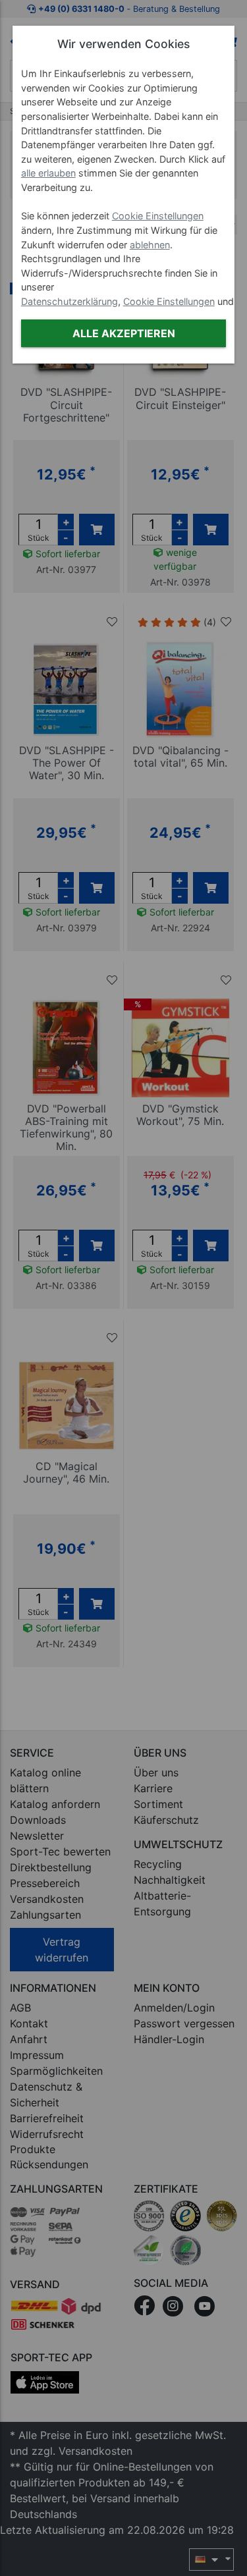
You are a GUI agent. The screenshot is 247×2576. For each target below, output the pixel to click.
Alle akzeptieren (124, 333)
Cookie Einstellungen (158, 216)
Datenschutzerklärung (69, 301)
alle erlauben (48, 173)
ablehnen (150, 245)
